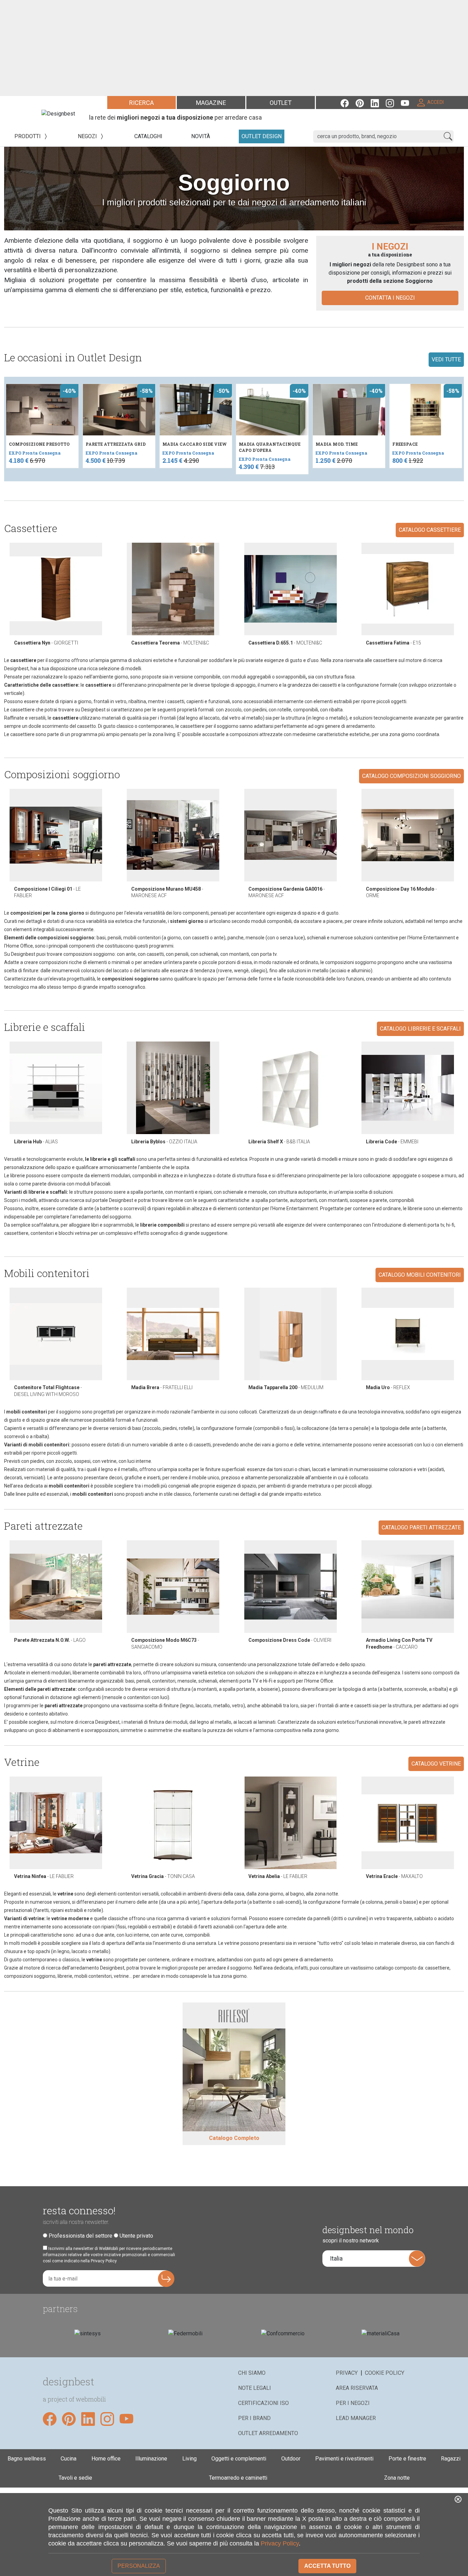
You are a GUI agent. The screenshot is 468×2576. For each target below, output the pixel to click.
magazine (211, 103)
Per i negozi (353, 2403)
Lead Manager (356, 2418)
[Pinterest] (363, 102)
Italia (336, 2258)
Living (189, 2459)
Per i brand (254, 2418)
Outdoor (291, 2459)
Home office (106, 2459)
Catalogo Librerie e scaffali (420, 1029)
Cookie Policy (385, 2373)
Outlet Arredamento (268, 2433)
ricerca (141, 103)
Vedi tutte (446, 359)
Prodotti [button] (28, 136)
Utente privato (136, 2236)
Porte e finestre (407, 2459)
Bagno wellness (27, 2459)
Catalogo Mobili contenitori (420, 1275)
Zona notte (397, 2478)
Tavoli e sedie (75, 2478)
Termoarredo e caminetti (238, 2478)
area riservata (357, 2388)
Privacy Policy (280, 2543)
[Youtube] (408, 102)
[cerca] (448, 136)
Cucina (69, 2459)
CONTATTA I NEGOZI (390, 298)
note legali (255, 2388)
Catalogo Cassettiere (430, 530)
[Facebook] (348, 102)
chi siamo (252, 2373)
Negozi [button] (88, 136)
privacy (347, 2373)
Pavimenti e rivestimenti (344, 2459)
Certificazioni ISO (263, 2403)
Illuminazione (151, 2459)
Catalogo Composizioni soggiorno (411, 776)
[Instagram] (393, 102)
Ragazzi (451, 2459)
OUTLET (281, 103)
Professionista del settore (81, 2236)
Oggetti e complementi (239, 2459)
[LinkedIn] (378, 102)
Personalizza (139, 2566)
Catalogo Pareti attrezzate (421, 1527)
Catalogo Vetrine (436, 1764)
